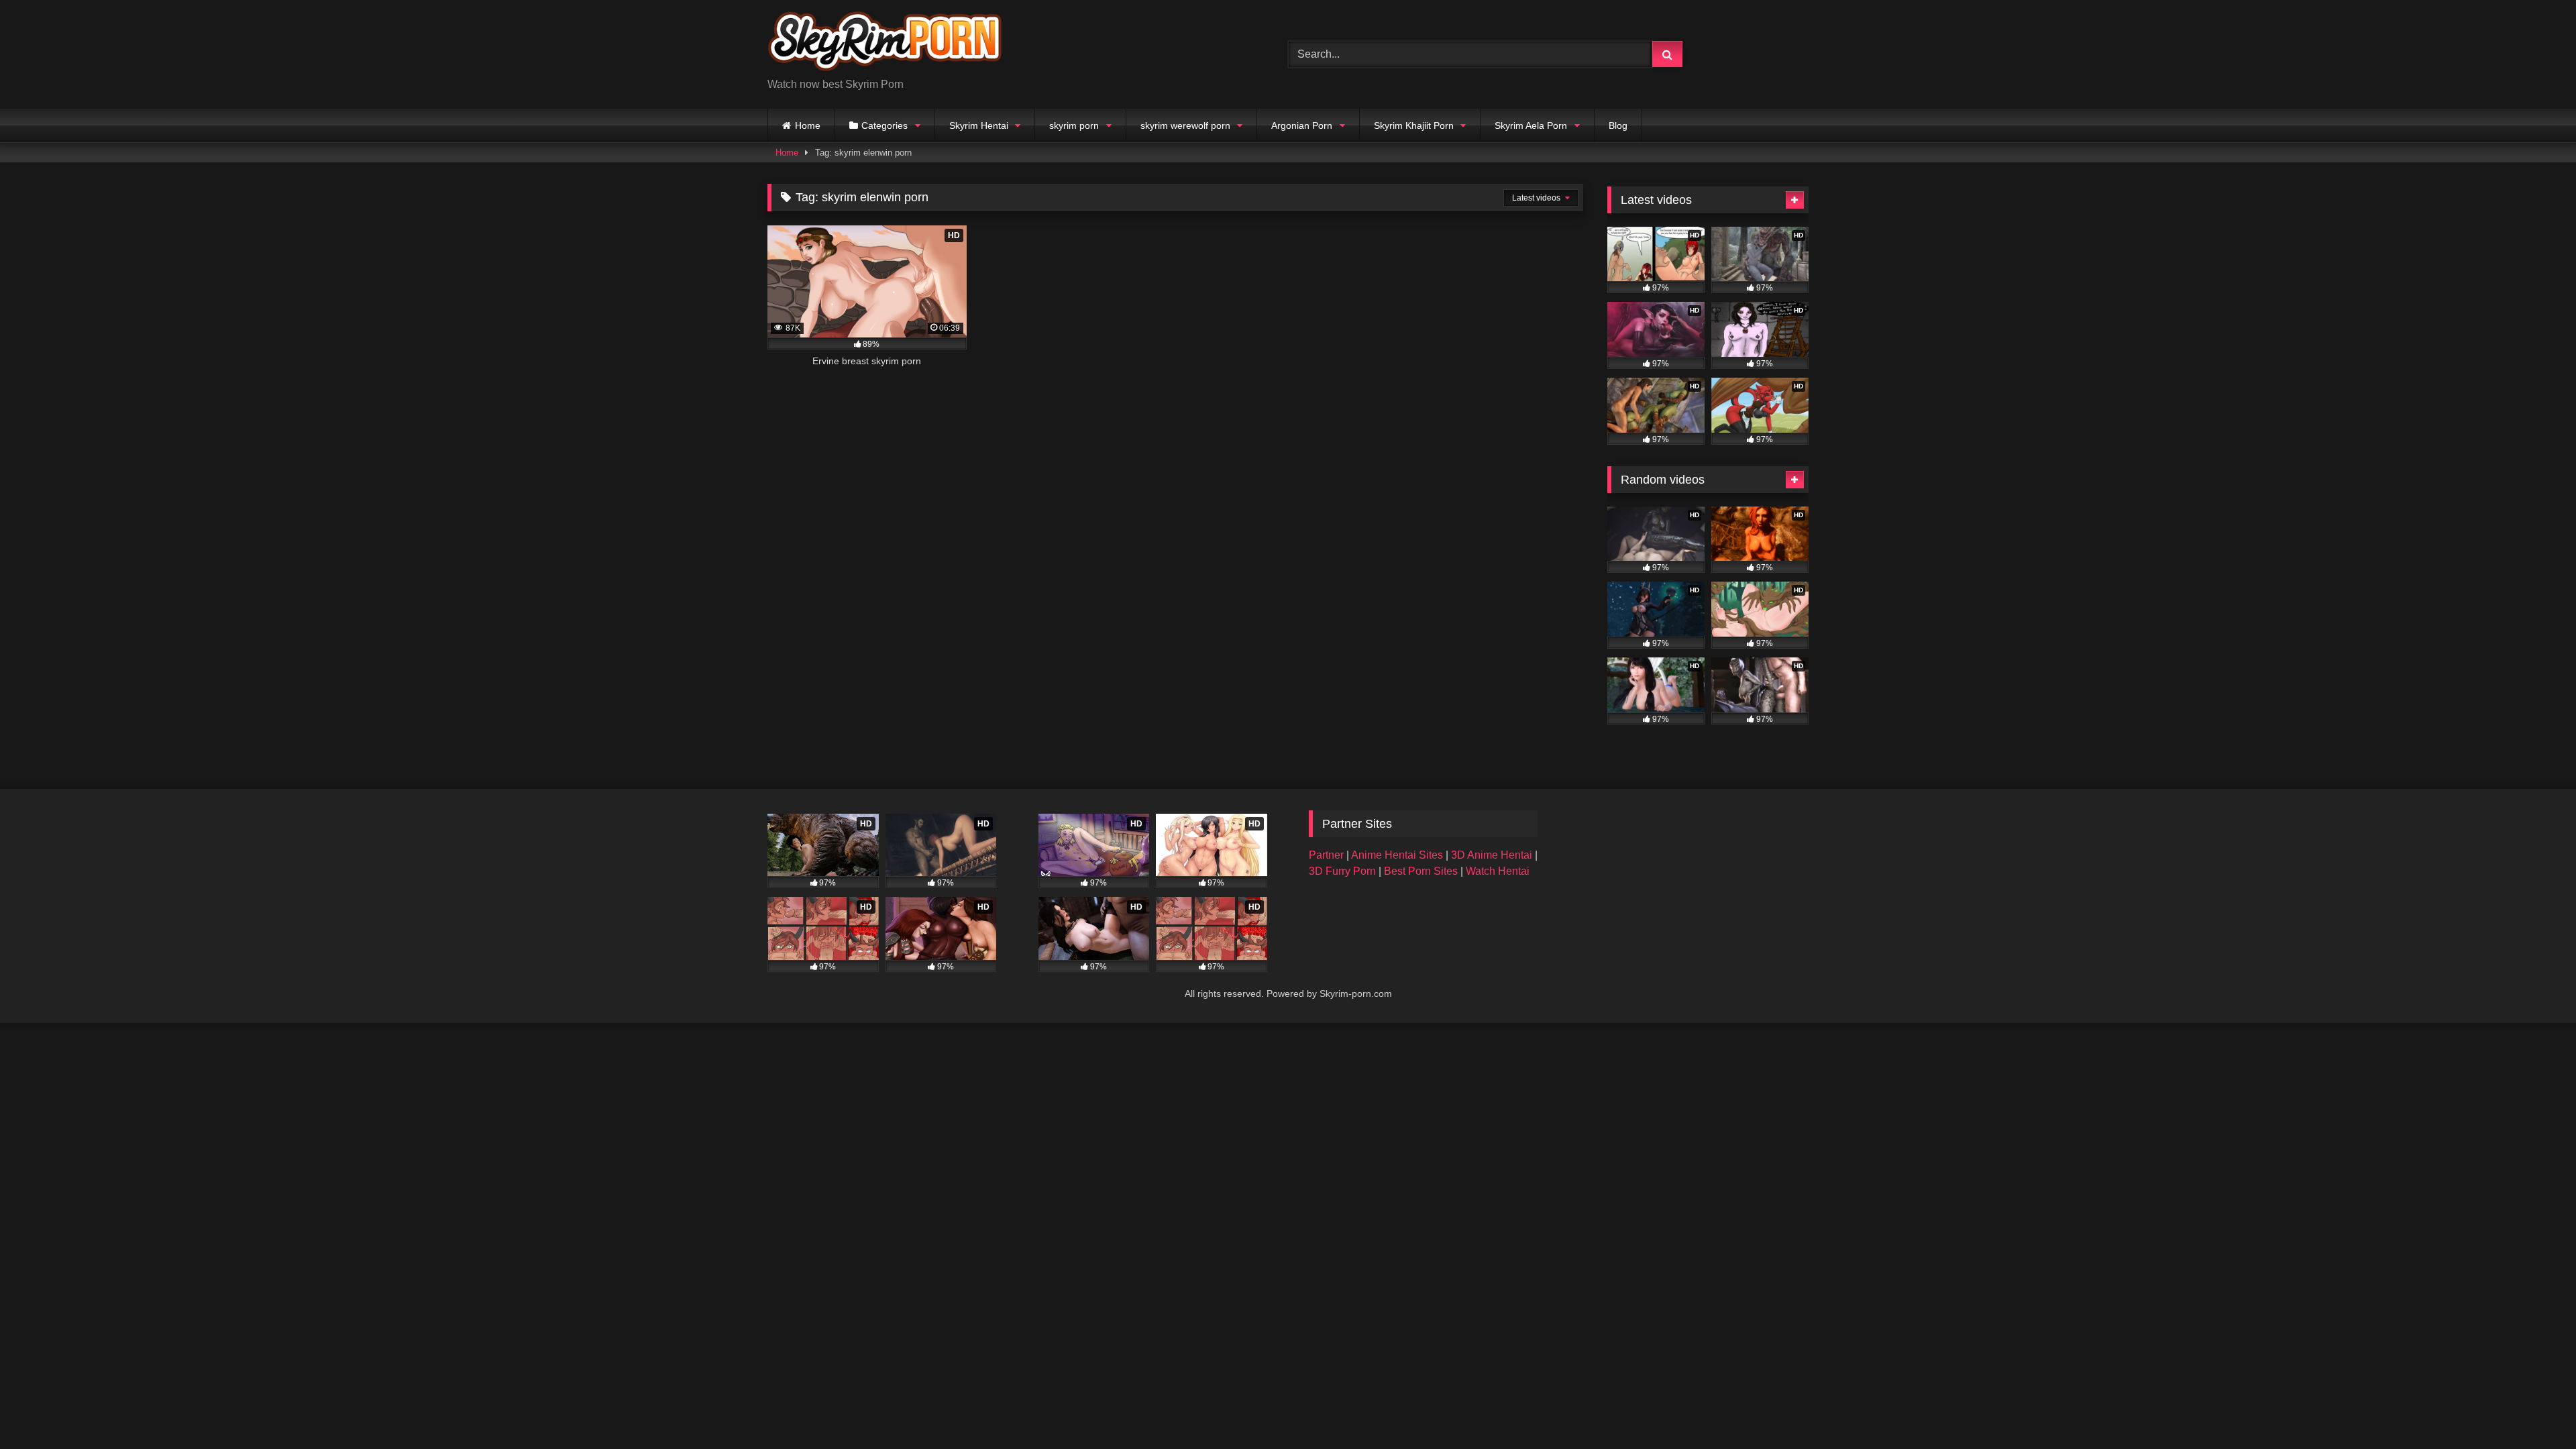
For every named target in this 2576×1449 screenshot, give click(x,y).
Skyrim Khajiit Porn (1414, 125)
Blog (1618, 125)
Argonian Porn (1302, 125)
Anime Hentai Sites (1398, 855)
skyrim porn (1074, 125)
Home (808, 125)
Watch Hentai (1498, 871)
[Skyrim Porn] (885, 44)
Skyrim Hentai (979, 125)
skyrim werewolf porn (1185, 125)
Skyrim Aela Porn (1531, 125)
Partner (1328, 855)
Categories (884, 125)
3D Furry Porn (1342, 871)
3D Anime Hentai (1492, 855)
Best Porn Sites (1422, 871)
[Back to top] (2534, 1409)
